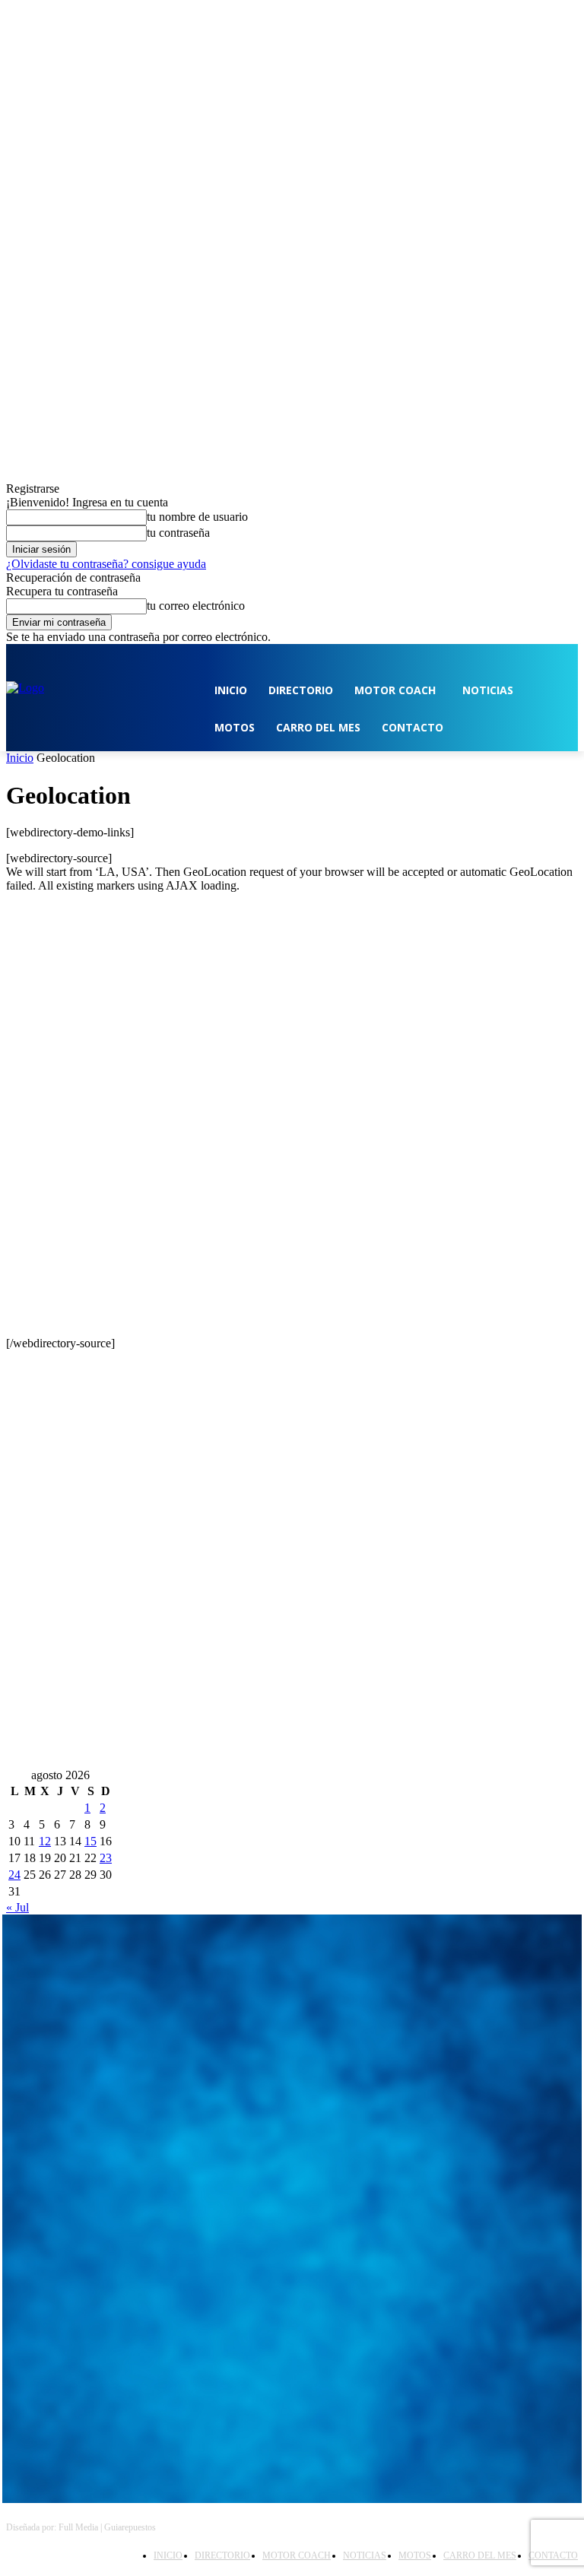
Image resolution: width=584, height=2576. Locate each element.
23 (106, 1858)
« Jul (17, 1907)
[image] (292, 2005)
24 (14, 1875)
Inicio (20, 758)
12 (45, 1841)
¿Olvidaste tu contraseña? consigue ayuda (106, 564)
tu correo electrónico (196, 606)
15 (90, 1841)
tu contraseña (178, 533)
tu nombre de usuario (197, 517)
